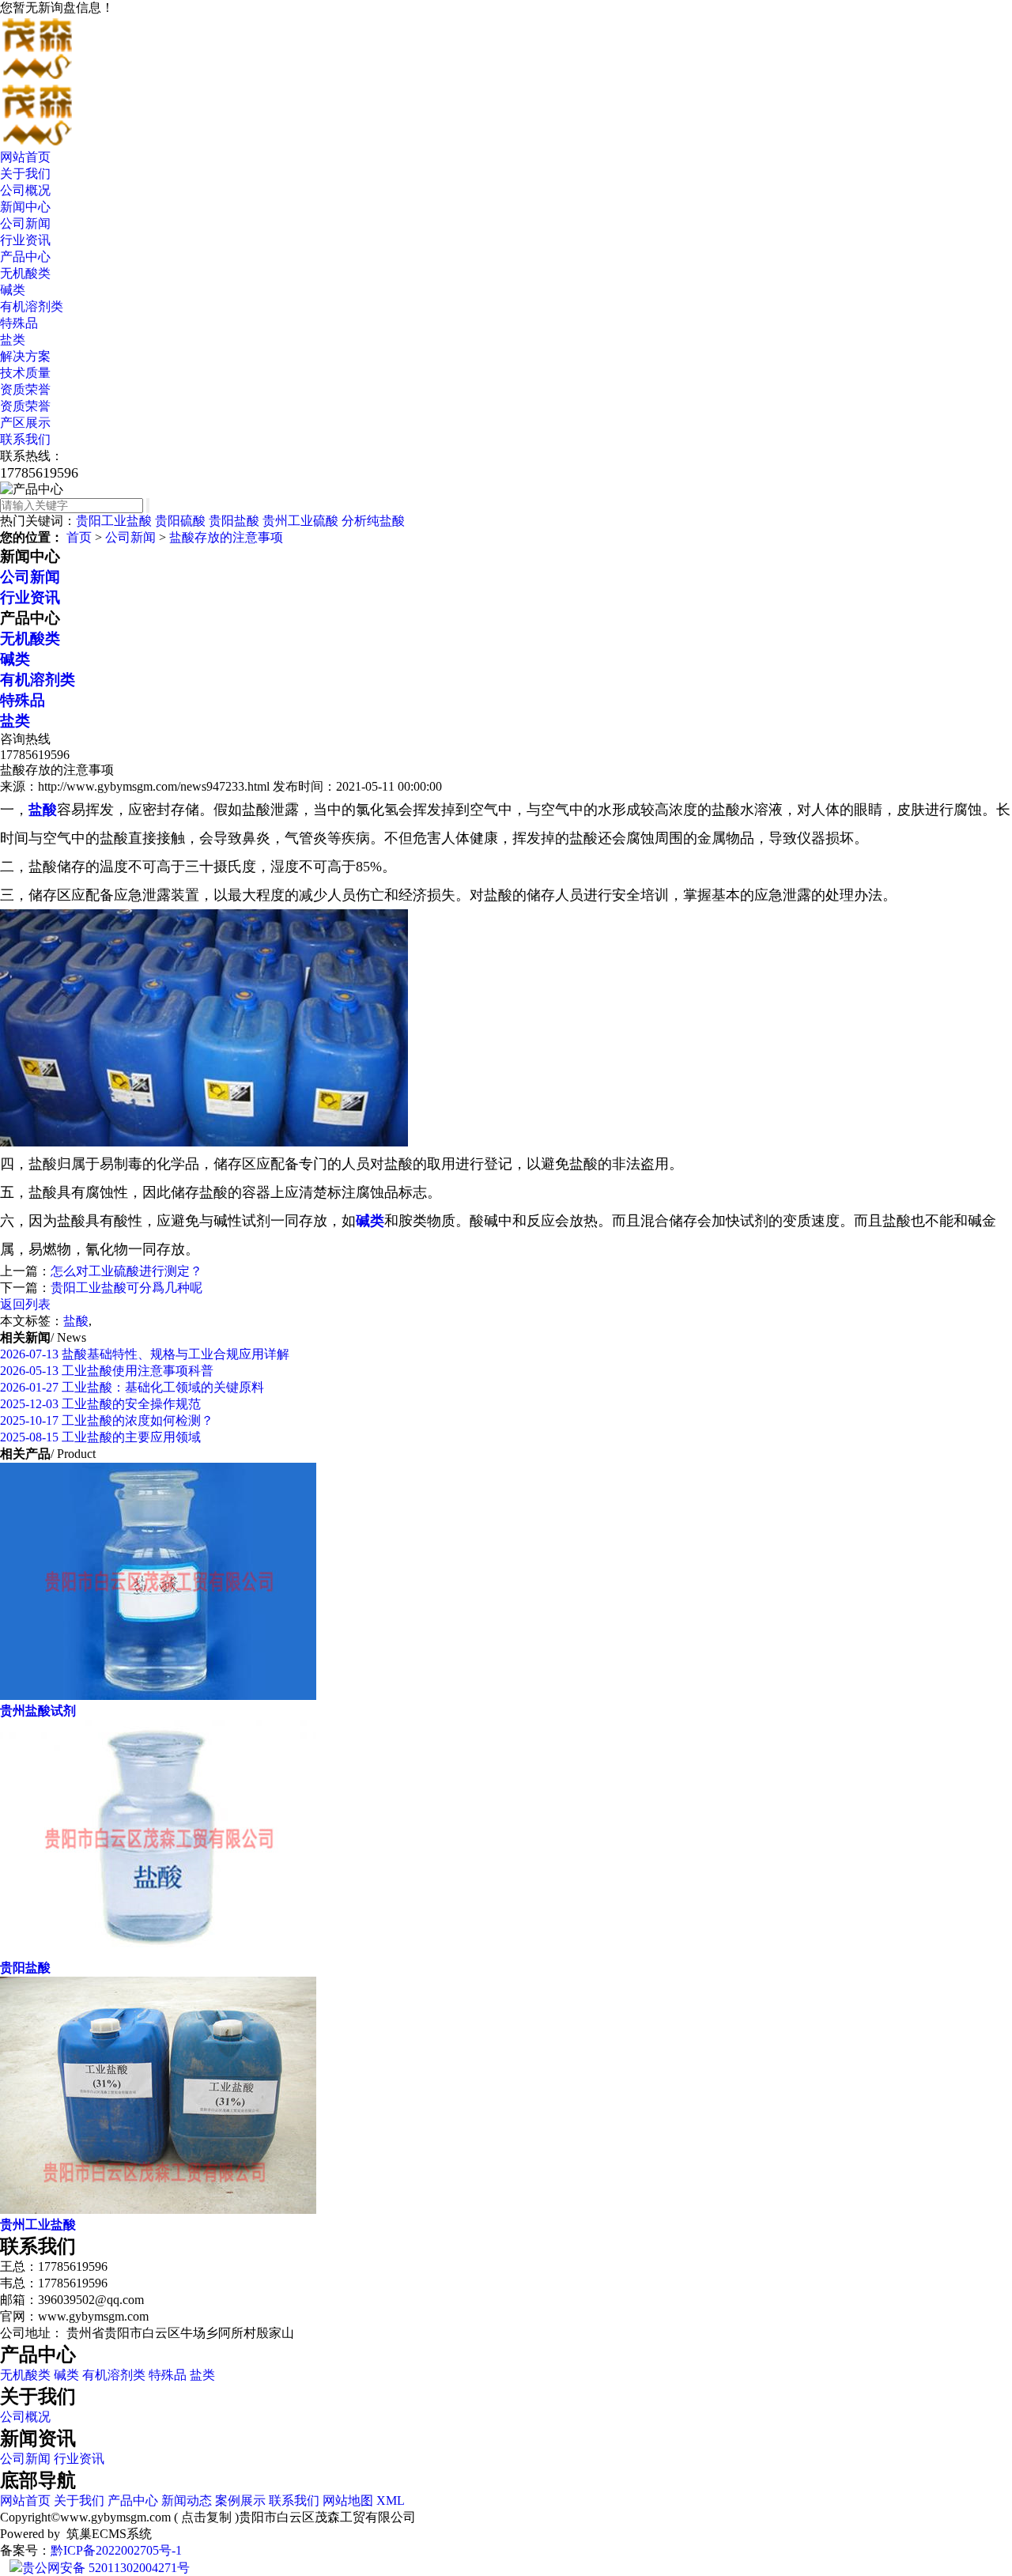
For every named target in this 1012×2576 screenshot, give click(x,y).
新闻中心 (25, 207)
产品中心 (25, 257)
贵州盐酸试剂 (38, 1711)
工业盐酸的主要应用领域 (100, 1437)
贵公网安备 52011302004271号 (106, 2568)
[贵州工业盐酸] (158, 2210)
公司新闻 (25, 223)
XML (391, 2500)
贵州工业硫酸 (300, 521)
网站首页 (25, 157)
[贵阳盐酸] (158, 1953)
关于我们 (25, 174)
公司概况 (25, 190)
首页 (79, 537)
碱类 (13, 290)
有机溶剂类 (32, 306)
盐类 (13, 340)
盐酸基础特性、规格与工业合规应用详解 (145, 1354)
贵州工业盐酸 (38, 2225)
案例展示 (240, 2500)
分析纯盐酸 (373, 521)
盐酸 (76, 1321)
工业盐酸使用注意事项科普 (107, 1371)
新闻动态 (187, 2500)
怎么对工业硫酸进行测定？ (126, 1271)
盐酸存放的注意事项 (226, 537)
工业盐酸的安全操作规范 (100, 1404)
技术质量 (25, 373)
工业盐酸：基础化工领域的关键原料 (132, 1387)
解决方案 (25, 356)
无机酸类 (25, 273)
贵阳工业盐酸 (114, 521)
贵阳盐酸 (234, 521)
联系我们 (25, 439)
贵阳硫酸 (180, 521)
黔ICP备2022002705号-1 (116, 2550)
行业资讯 (25, 240)
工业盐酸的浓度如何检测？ (107, 1420)
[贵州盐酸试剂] (158, 1696)
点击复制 (206, 2517)
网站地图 (348, 2500)
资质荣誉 (25, 389)
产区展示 (25, 423)
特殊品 (19, 323)
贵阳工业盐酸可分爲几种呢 (126, 1288)
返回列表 (25, 1304)
